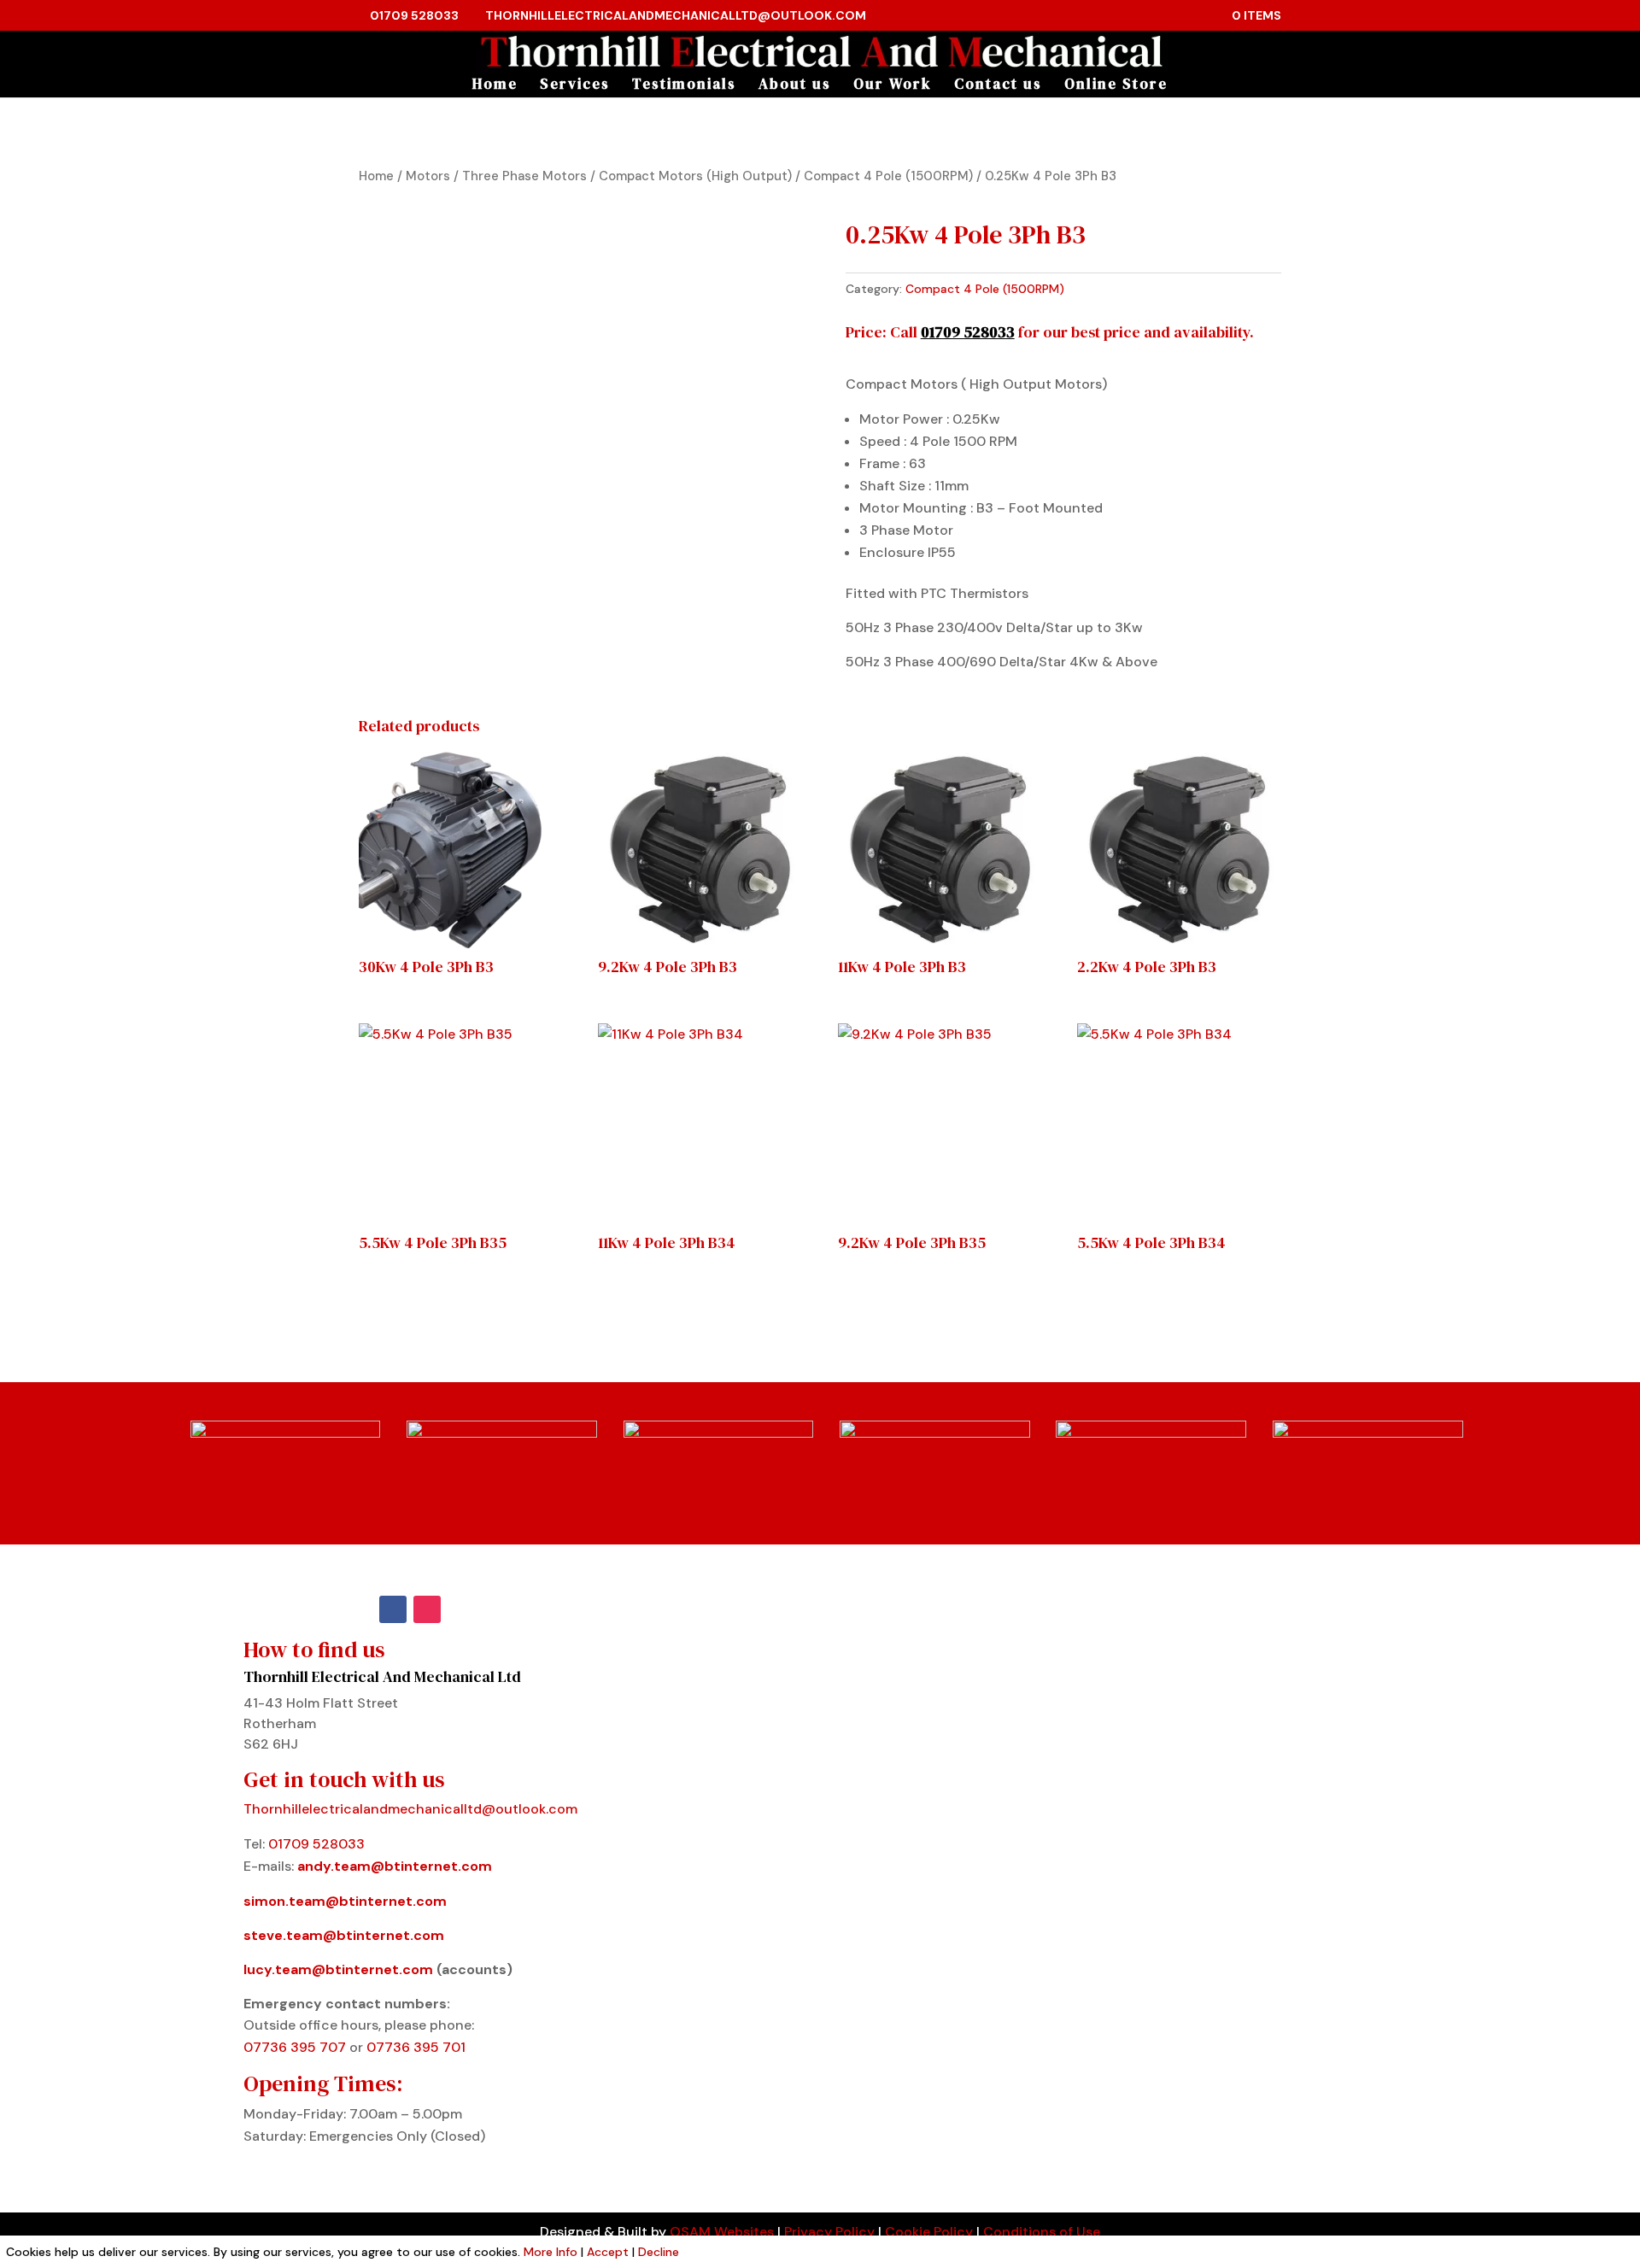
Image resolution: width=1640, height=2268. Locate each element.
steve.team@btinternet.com (344, 1935)
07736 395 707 (296, 2047)
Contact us (998, 86)
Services (575, 86)
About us (795, 86)
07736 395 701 (416, 2047)
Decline (659, 2252)
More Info (551, 2252)
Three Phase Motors (524, 176)
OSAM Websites (722, 2232)
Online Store (1116, 86)
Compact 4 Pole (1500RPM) (888, 176)
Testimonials (684, 86)
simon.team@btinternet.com (345, 1901)
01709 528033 (414, 15)
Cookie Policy (929, 2232)
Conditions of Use (1042, 2232)
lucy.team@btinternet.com (338, 1969)
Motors (428, 176)
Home (495, 86)
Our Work (893, 86)
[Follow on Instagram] (427, 1609)
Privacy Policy (829, 2232)
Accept (608, 2252)
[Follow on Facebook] (393, 1609)
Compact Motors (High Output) (695, 176)
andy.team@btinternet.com (395, 1866)
